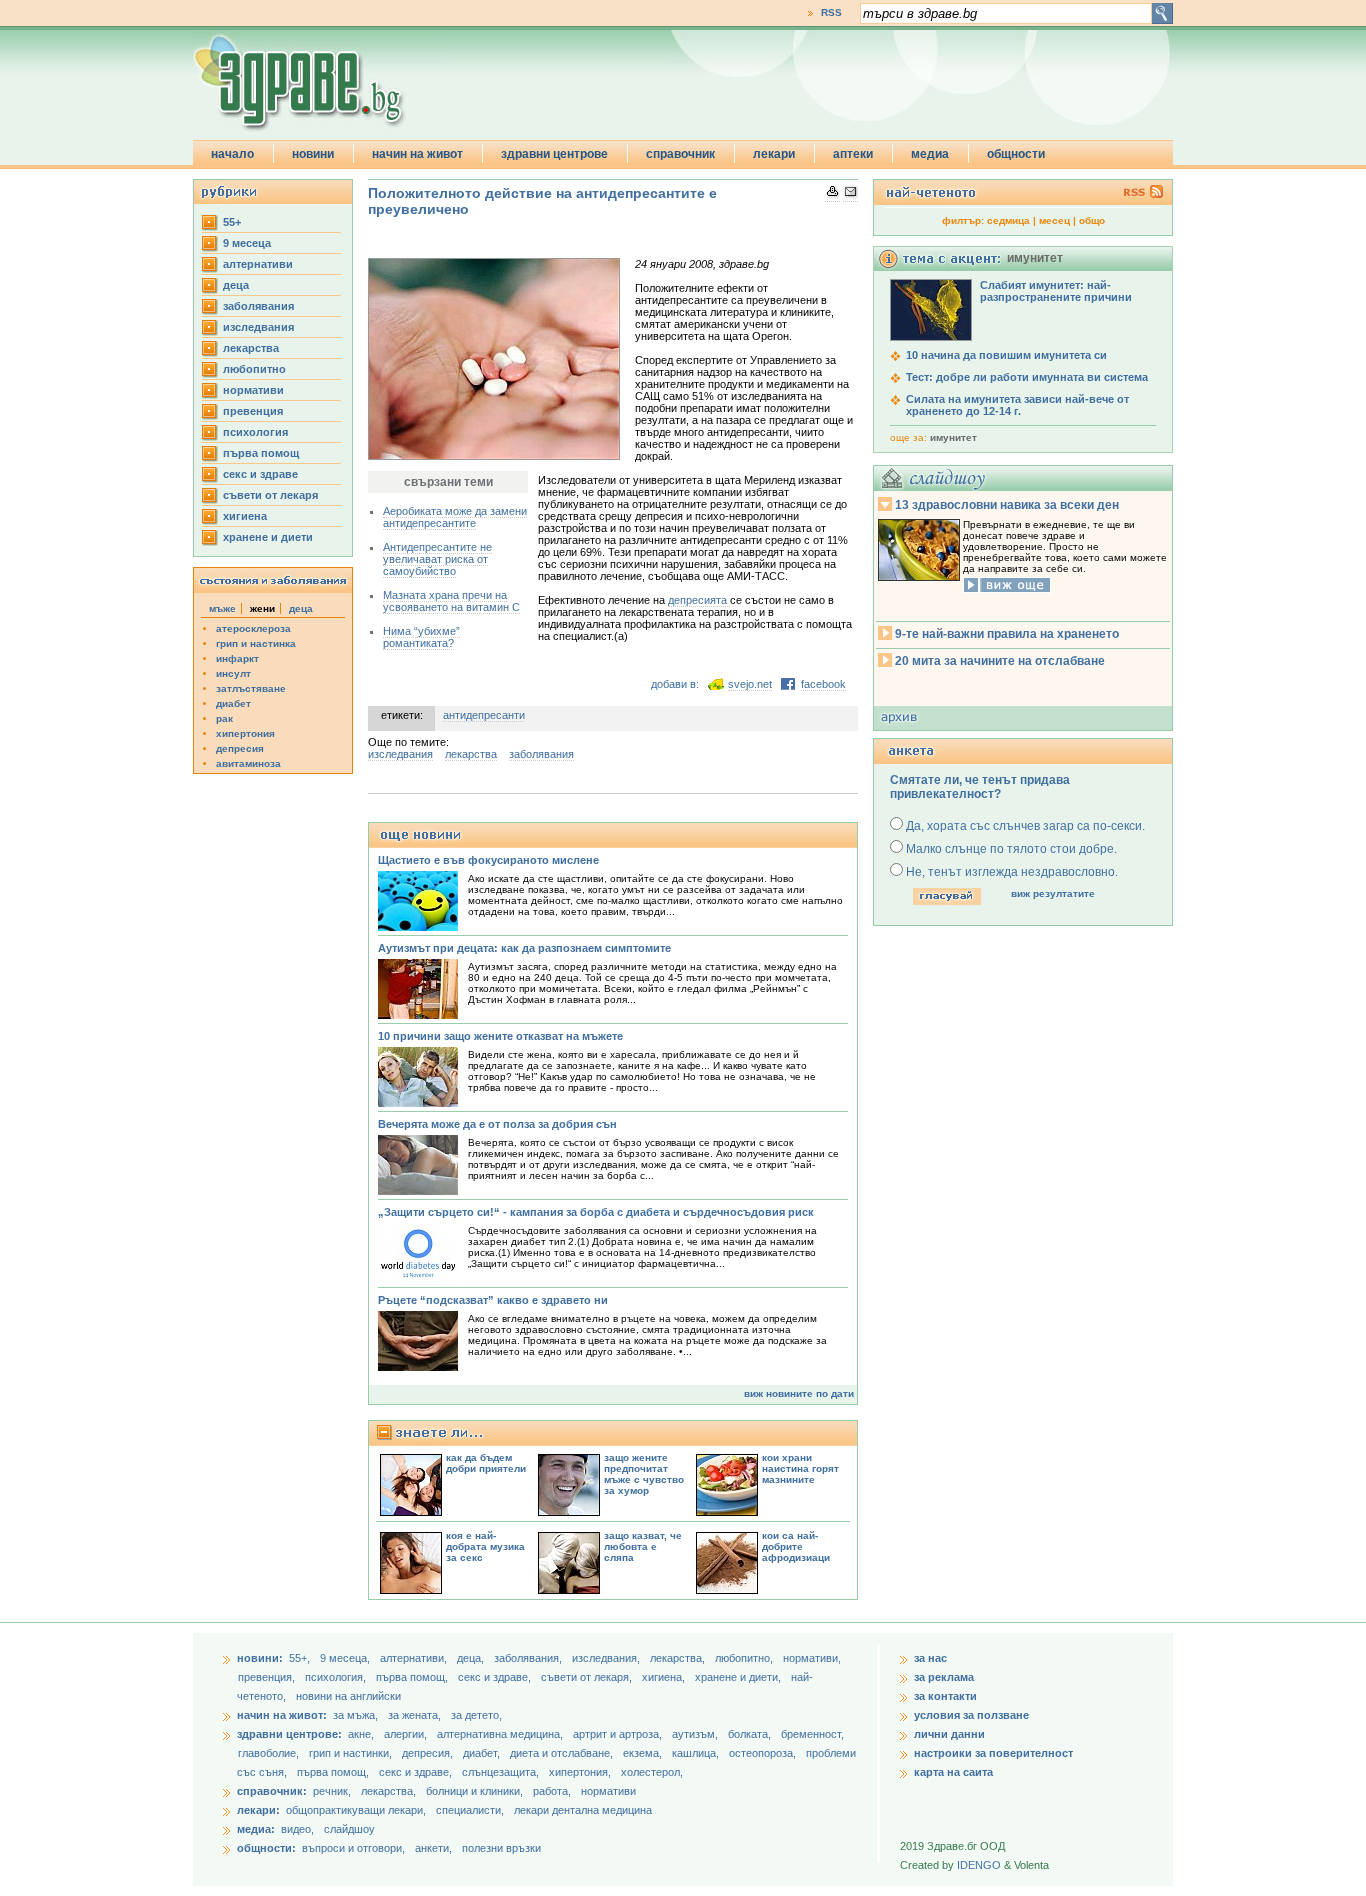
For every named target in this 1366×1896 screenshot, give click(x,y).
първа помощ (261, 453)
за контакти (945, 1696)
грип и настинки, (352, 1753)
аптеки (853, 154)
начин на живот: (282, 1715)
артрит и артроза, (619, 1734)
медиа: (256, 1829)
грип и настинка (256, 643)
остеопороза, (764, 1753)
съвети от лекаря (270, 495)
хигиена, (665, 1677)
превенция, (268, 1677)
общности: (266, 1848)
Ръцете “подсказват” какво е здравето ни (493, 1300)
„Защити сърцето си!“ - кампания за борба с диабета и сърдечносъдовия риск (596, 1212)
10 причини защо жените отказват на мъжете (500, 1036)
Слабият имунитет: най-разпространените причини (1056, 291)
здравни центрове (554, 154)
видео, (297, 1829)
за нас (930, 1658)
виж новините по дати (799, 1393)
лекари (774, 154)
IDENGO (979, 1865)
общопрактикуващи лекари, (356, 1810)
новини (313, 154)
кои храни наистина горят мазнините (800, 1468)
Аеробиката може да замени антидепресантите (455, 517)
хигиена (245, 516)
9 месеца (247, 243)
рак (224, 718)
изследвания (258, 327)
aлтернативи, (415, 1658)
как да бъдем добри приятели (486, 1463)
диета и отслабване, (563, 1753)
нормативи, (812, 1658)
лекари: (258, 1810)
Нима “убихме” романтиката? (421, 637)
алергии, (407, 1734)
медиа (930, 154)
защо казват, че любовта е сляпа (643, 1546)
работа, (552, 1791)
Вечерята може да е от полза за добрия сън (497, 1124)
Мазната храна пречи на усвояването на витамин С (451, 601)
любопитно (254, 369)
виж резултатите (1053, 893)
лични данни (949, 1734)
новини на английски (348, 1696)
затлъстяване (251, 688)
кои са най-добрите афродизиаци (796, 1546)
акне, (362, 1734)
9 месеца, (346, 1658)
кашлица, (697, 1753)
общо (1092, 220)
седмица (1008, 220)
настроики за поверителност (993, 1753)
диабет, (483, 1753)
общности (1016, 154)
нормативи (253, 390)
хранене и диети (268, 537)
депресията (699, 600)
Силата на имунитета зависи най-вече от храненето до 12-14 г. (1017, 405)
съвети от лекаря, (588, 1677)
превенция (253, 411)
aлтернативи (258, 264)
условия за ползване (971, 1715)
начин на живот (417, 154)
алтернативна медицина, (501, 1734)
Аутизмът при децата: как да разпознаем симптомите (524, 948)
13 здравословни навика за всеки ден (1007, 505)
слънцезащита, (502, 1772)
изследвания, (607, 1658)
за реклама (944, 1677)
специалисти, (470, 1810)
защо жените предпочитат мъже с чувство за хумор (644, 1474)
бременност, (812, 1734)
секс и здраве (260, 474)
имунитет (953, 437)
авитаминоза (248, 763)
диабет (233, 703)
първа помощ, (413, 1677)
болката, (751, 1734)
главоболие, (270, 1753)
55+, (301, 1658)
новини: (260, 1658)
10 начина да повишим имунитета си (1006, 355)
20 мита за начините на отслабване (1000, 661)
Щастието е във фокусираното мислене (488, 860)
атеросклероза (253, 628)
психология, (337, 1677)
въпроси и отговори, (353, 1848)
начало (232, 154)
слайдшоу (349, 1829)
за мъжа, (355, 1715)
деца (236, 285)
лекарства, (679, 1658)
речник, (332, 1791)
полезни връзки (501, 1848)
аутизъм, (696, 1734)
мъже (222, 608)
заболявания (258, 306)
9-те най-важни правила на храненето (1007, 634)
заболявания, (529, 1658)
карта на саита (953, 1772)
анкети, (433, 1848)
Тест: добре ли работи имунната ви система (1027, 377)
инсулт (233, 673)
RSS (831, 12)
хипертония (245, 733)
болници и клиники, (474, 1791)
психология (255, 432)
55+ (232, 222)
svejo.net (750, 684)
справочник (680, 154)
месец (1054, 220)
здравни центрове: (289, 1734)
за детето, (476, 1715)
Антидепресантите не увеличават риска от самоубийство (437, 559)
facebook (823, 684)
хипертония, (581, 1772)
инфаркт (237, 658)
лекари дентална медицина (583, 1810)
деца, (472, 1658)
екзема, (644, 1753)
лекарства (251, 348)
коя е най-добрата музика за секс (485, 1546)
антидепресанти (484, 715)
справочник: (272, 1791)
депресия (240, 748)
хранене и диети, (739, 1677)
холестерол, (652, 1772)
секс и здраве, (496, 1677)
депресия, (429, 1753)
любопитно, (745, 1658)
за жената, (414, 1715)
